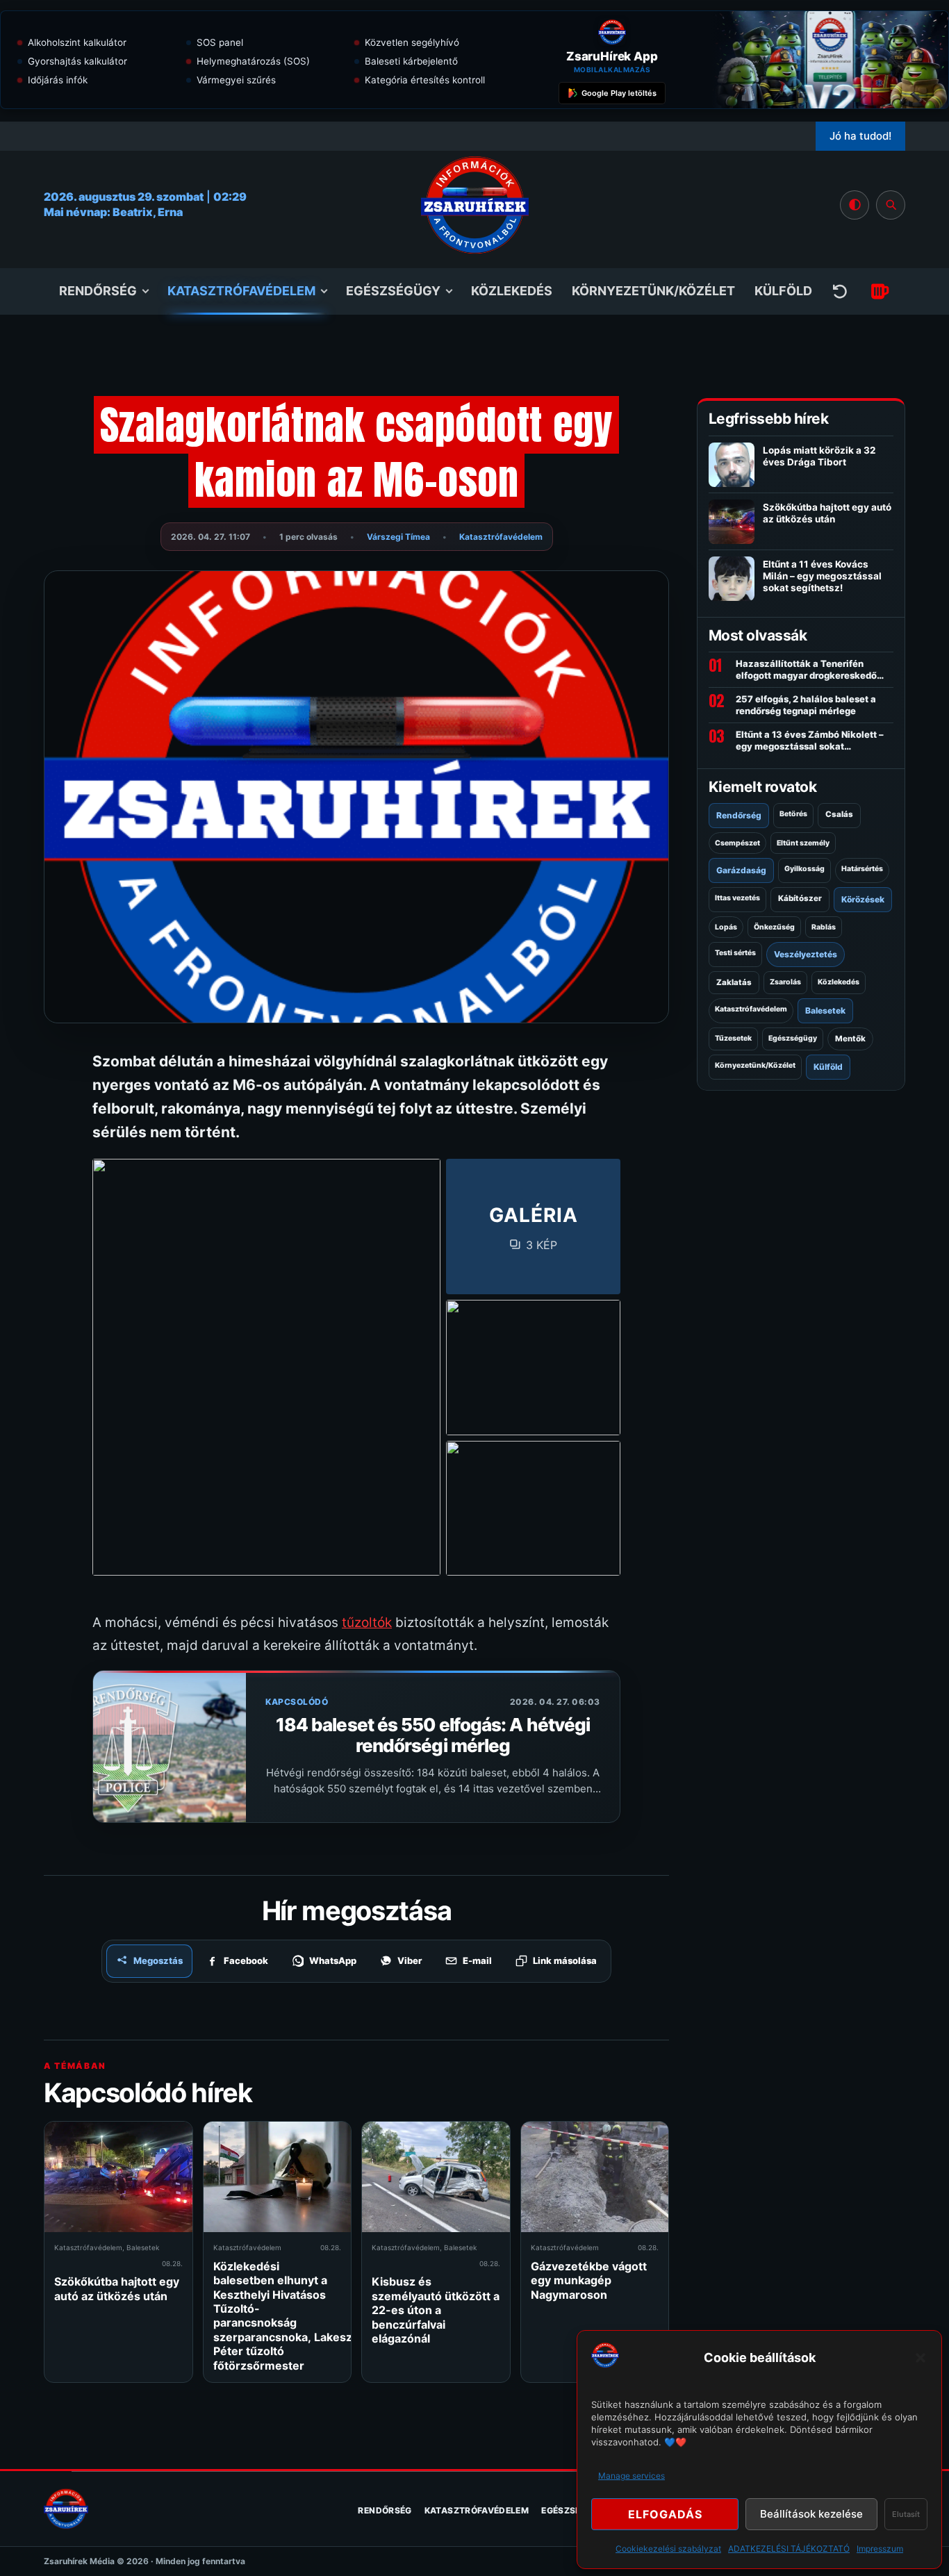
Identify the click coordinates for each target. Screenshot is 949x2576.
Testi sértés (735, 953)
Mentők (850, 1039)
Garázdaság (741, 870)
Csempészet (737, 843)
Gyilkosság (804, 869)
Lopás (726, 927)
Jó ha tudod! (860, 136)
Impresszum (880, 2549)
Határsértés (862, 869)
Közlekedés (512, 291)
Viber (410, 1960)
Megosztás (158, 1960)
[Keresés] (891, 205)
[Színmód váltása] (855, 205)
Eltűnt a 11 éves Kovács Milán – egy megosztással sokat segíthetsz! (822, 576)
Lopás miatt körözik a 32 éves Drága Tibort (819, 456)
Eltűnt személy (803, 843)
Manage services (632, 2476)
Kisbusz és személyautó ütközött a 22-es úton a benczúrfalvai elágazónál (436, 2310)
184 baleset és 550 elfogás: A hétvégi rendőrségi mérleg (433, 1735)
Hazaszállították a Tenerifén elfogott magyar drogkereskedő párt (806, 670)
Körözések (863, 899)
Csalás (839, 814)
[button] (921, 2358)
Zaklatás (734, 982)
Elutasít (906, 2514)
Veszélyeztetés (806, 954)
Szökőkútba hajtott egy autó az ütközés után (117, 2288)
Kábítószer (800, 898)
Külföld (783, 291)
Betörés (793, 814)
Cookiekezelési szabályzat (668, 2549)
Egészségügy (393, 291)
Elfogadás (665, 2514)
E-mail (477, 1960)
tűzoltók (367, 1623)
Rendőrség (98, 291)
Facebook (246, 1960)
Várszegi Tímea (398, 537)
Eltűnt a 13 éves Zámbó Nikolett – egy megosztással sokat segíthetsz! (810, 741)
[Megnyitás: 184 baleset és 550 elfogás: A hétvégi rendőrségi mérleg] (170, 1747)
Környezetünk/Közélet (653, 291)
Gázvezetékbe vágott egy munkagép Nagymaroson (589, 2280)
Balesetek (143, 2247)
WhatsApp (333, 1960)
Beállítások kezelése (811, 2514)
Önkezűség (774, 927)
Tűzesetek (733, 1038)
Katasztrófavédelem (241, 291)
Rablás (824, 927)
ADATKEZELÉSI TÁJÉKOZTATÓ (789, 2549)
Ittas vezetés (737, 898)
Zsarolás (785, 982)
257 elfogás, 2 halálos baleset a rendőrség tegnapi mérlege (806, 705)
